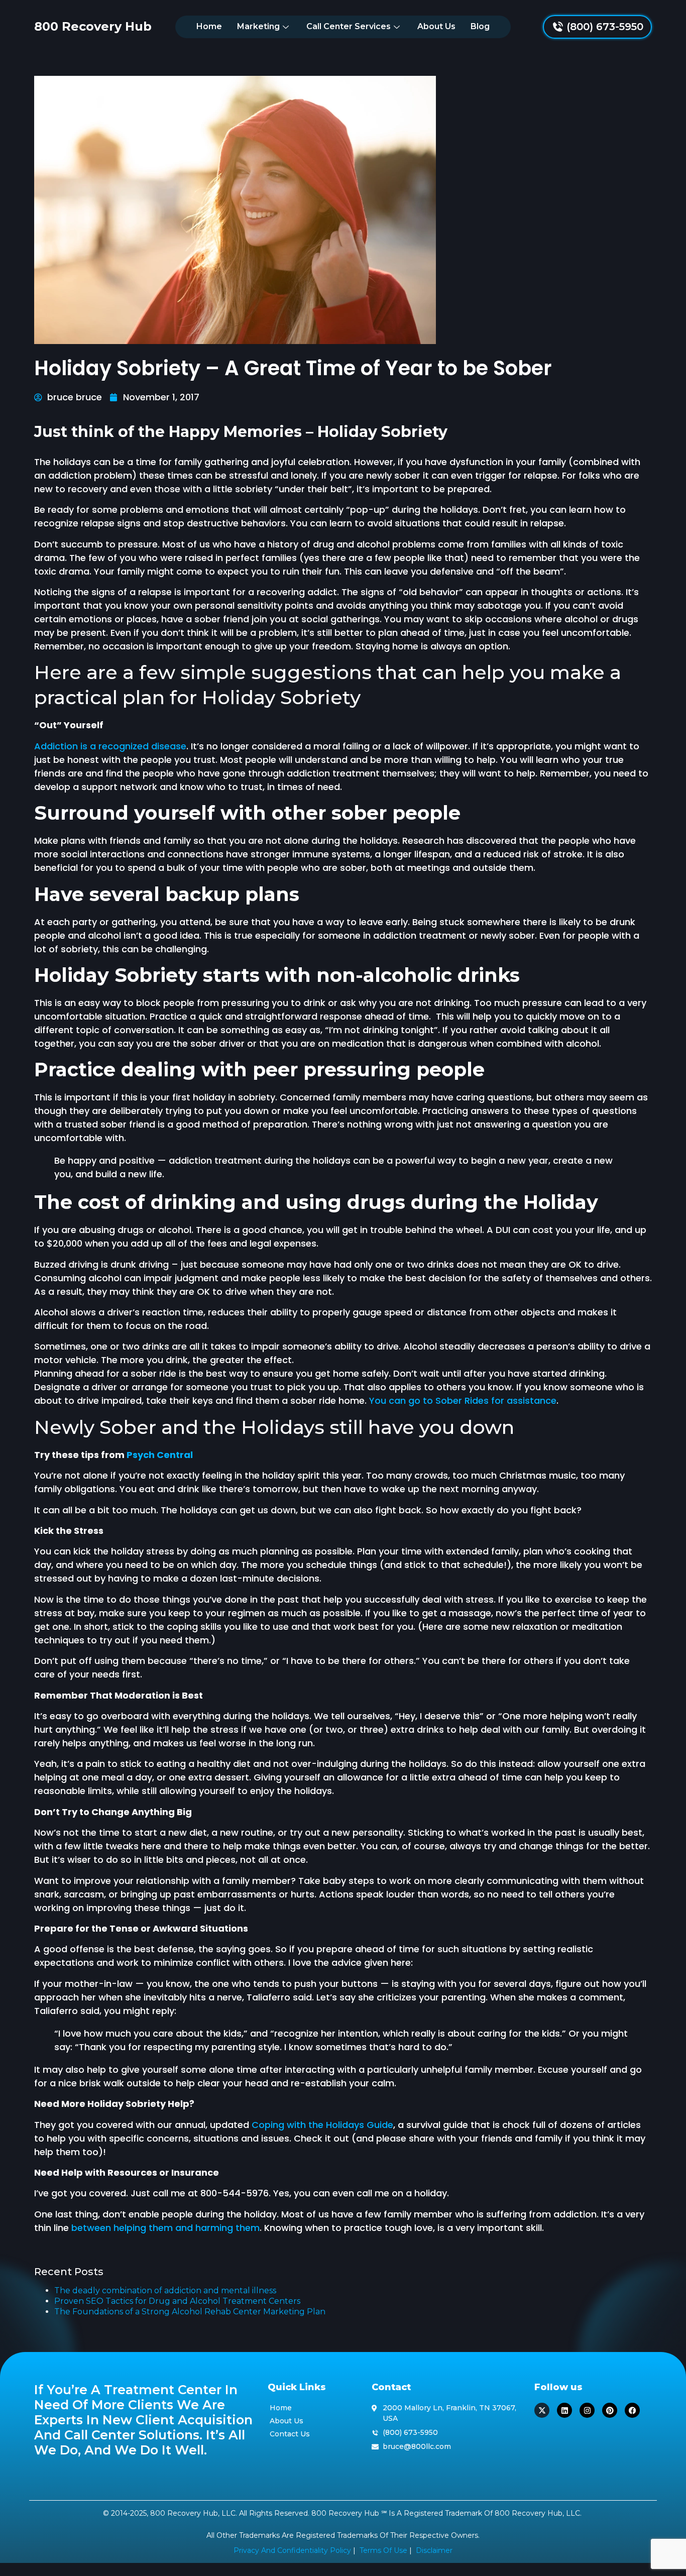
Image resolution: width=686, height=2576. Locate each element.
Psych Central (160, 1455)
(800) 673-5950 (605, 27)
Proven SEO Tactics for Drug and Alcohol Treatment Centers (177, 2301)
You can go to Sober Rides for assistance (463, 1401)
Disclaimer (434, 2550)
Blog (480, 26)
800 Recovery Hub (93, 26)
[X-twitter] (542, 2410)
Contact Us (290, 2434)
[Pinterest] (610, 2410)
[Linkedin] (564, 2410)
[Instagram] (587, 2410)
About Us (436, 26)
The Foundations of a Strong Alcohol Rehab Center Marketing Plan (190, 2312)
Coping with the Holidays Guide (322, 2125)
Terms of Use (383, 2550)
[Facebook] (632, 2410)
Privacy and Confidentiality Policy (292, 2550)
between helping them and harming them (165, 2228)
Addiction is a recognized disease (110, 746)
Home (209, 26)
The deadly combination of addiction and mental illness (165, 2290)
